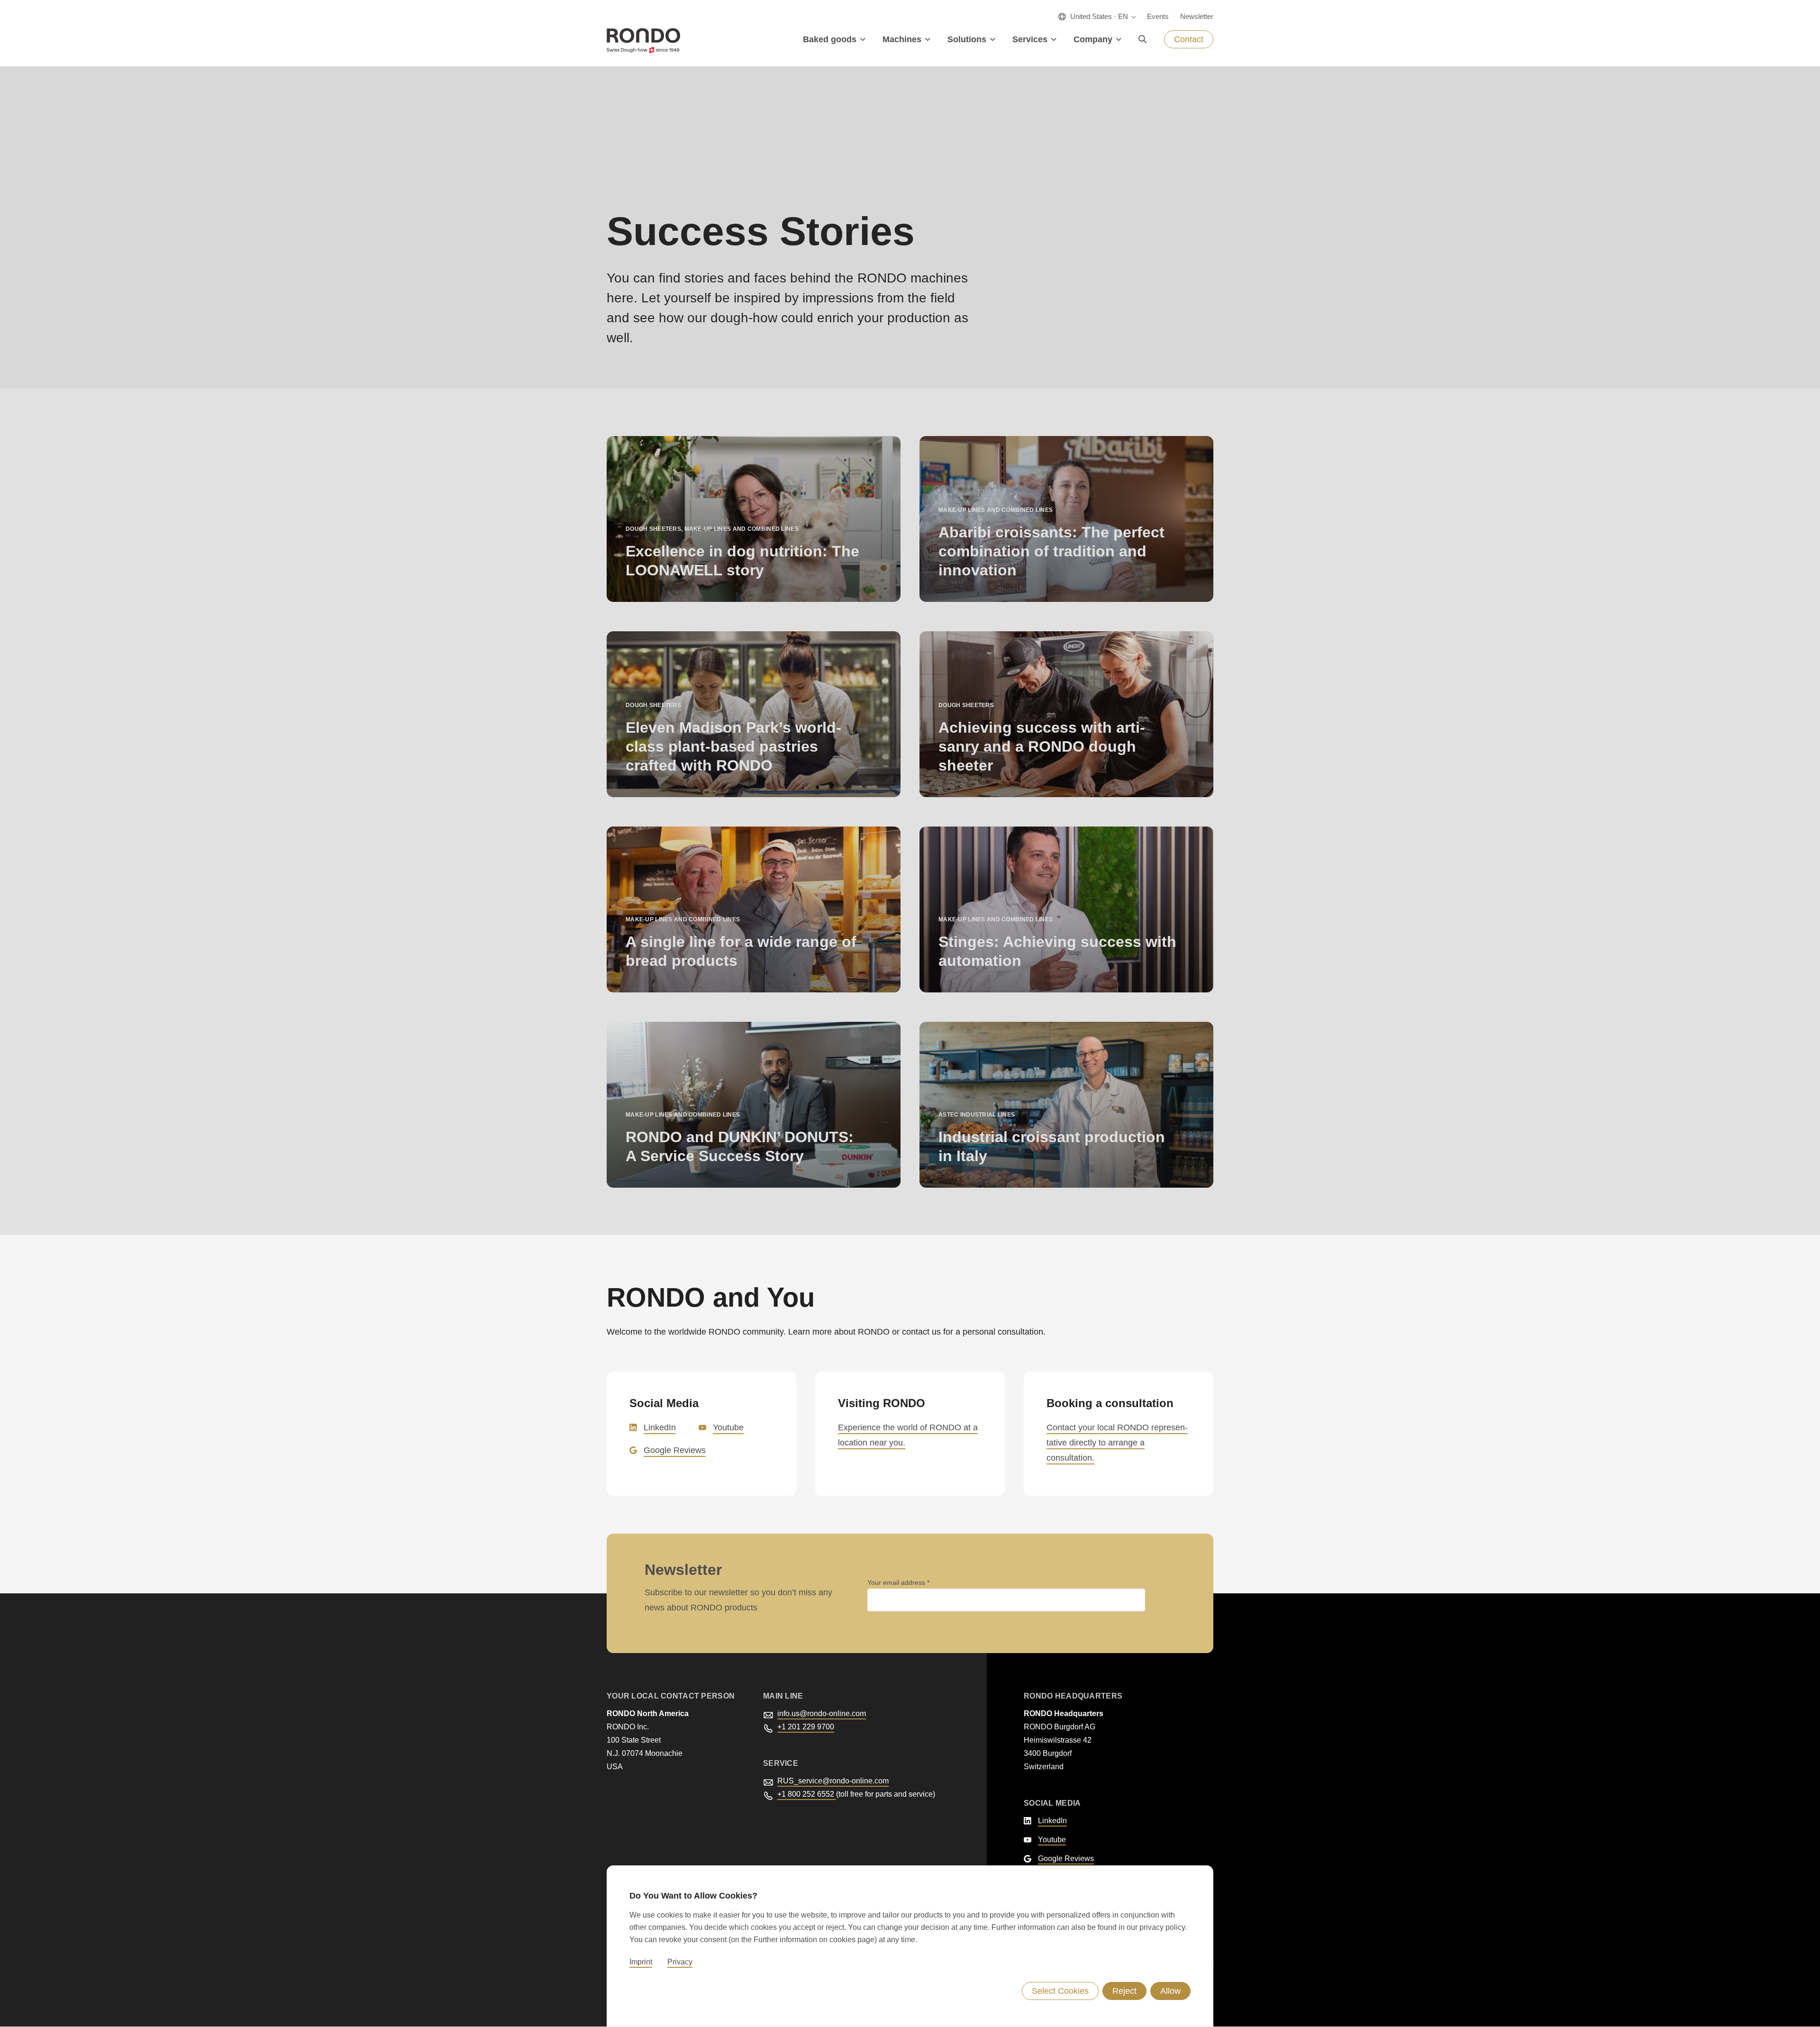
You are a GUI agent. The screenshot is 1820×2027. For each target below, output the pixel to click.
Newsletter (1197, 16)
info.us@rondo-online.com (822, 1713)
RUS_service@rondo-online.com (833, 1781)
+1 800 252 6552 (807, 1794)
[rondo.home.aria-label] (643, 41)
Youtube (728, 1427)
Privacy (680, 1962)
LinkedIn (660, 1427)
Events (1158, 16)
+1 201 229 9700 (806, 1727)
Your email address (897, 1582)
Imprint (641, 1962)
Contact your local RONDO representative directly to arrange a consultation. (1117, 1443)
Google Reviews (675, 1450)
